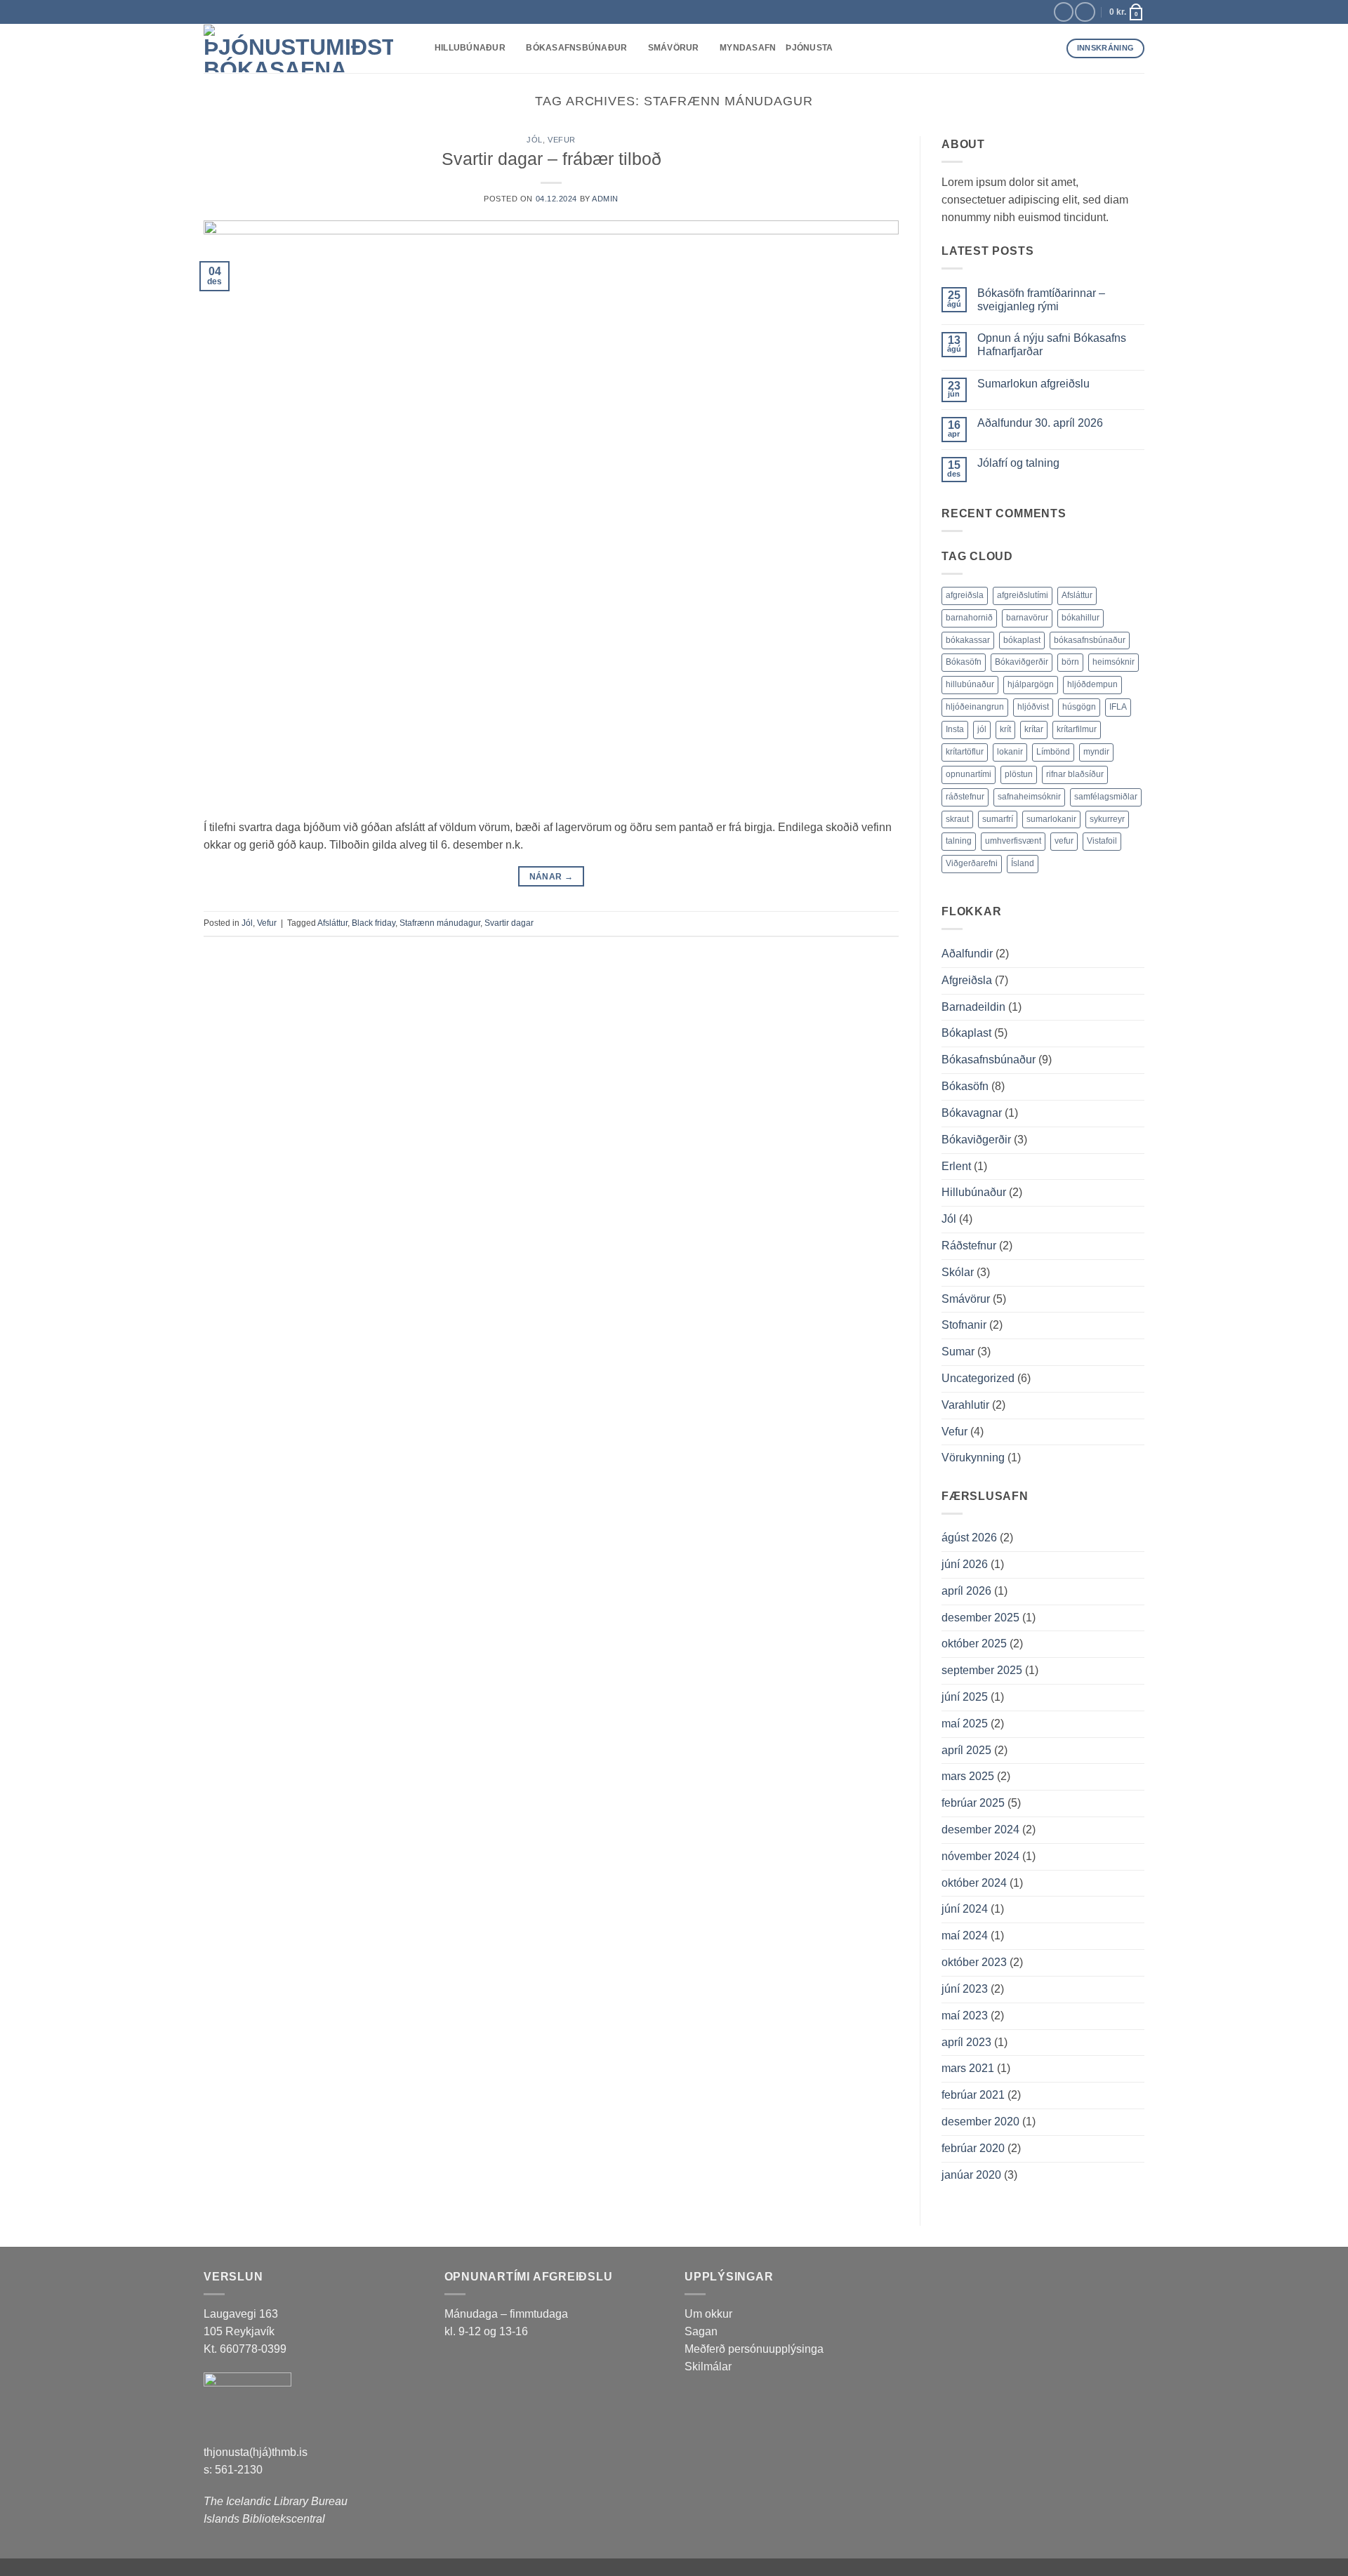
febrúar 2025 (973, 1803)
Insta (955, 729)
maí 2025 (965, 1724)
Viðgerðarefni (972, 863)
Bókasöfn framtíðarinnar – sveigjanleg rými (1041, 300)
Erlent (956, 1166)
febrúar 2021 (973, 2095)
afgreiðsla (965, 595)
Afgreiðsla (967, 980)
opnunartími (969, 774)
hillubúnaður (970, 684)
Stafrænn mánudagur (440, 923)
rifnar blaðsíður (1075, 774)
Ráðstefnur (969, 1246)
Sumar (958, 1352)
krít (1005, 729)
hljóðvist (1033, 707)
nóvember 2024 (980, 1856)
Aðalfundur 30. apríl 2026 (1040, 423)
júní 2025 (965, 1697)
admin (605, 199)
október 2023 (974, 1962)
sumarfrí (998, 819)
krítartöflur (965, 752)
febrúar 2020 (973, 2148)
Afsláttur (332, 923)
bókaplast (1022, 640)
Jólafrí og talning (1018, 463)
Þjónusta (809, 48)
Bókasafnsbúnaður (576, 48)
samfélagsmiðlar (1106, 797)
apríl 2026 (966, 1591)
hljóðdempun (1092, 684)
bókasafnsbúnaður (1090, 640)
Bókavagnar (972, 1113)
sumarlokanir (1051, 819)
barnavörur (1027, 618)
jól (982, 729)
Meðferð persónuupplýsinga (754, 2349)
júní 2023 (965, 1989)
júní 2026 (965, 1564)
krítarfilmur (1077, 729)
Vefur (562, 140)
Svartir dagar (509, 923)
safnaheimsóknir (1029, 797)
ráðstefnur (965, 797)
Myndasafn (748, 48)
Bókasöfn (964, 662)
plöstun (1019, 774)
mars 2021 (968, 2068)
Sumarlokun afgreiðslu (1033, 384)
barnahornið (969, 618)
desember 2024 (980, 1830)
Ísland (1023, 863)
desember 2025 (980, 1618)
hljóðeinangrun (975, 707)
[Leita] (419, 48)
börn (1070, 662)
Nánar (551, 876)
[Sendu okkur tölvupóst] (1085, 12)
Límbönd (1053, 752)
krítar (1034, 729)
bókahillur (1081, 618)
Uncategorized (978, 1378)
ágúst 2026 (969, 1538)
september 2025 (982, 1670)
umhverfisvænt (1013, 841)
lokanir (1010, 752)
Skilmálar (708, 2366)
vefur (1064, 841)
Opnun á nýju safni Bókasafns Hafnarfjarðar (1052, 345)
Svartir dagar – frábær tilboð (551, 159)
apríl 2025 (966, 1750)
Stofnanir (964, 1325)
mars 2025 (968, 1776)
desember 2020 (980, 2122)
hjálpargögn (1031, 684)
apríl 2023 (966, 2042)
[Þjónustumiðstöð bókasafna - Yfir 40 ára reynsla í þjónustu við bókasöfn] (298, 48)
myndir (1096, 752)
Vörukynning (973, 1458)
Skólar (958, 1272)
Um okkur (708, 2314)
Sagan (701, 2331)
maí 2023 (965, 2016)
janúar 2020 (971, 2175)
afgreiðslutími (1023, 595)
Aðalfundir (967, 954)
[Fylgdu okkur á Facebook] (1064, 12)
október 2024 (974, 1883)
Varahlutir (965, 1405)
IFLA (1118, 707)
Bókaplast (966, 1033)
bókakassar (968, 640)
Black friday (374, 923)
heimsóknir (1114, 662)
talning (959, 841)
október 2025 (974, 1644)
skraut (957, 819)
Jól (535, 140)
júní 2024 (965, 1909)
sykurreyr (1107, 819)
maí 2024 (965, 1936)
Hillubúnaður (470, 48)
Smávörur (674, 48)
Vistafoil (1102, 841)
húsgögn (1079, 707)
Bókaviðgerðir (1022, 662)
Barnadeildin (973, 1007)
